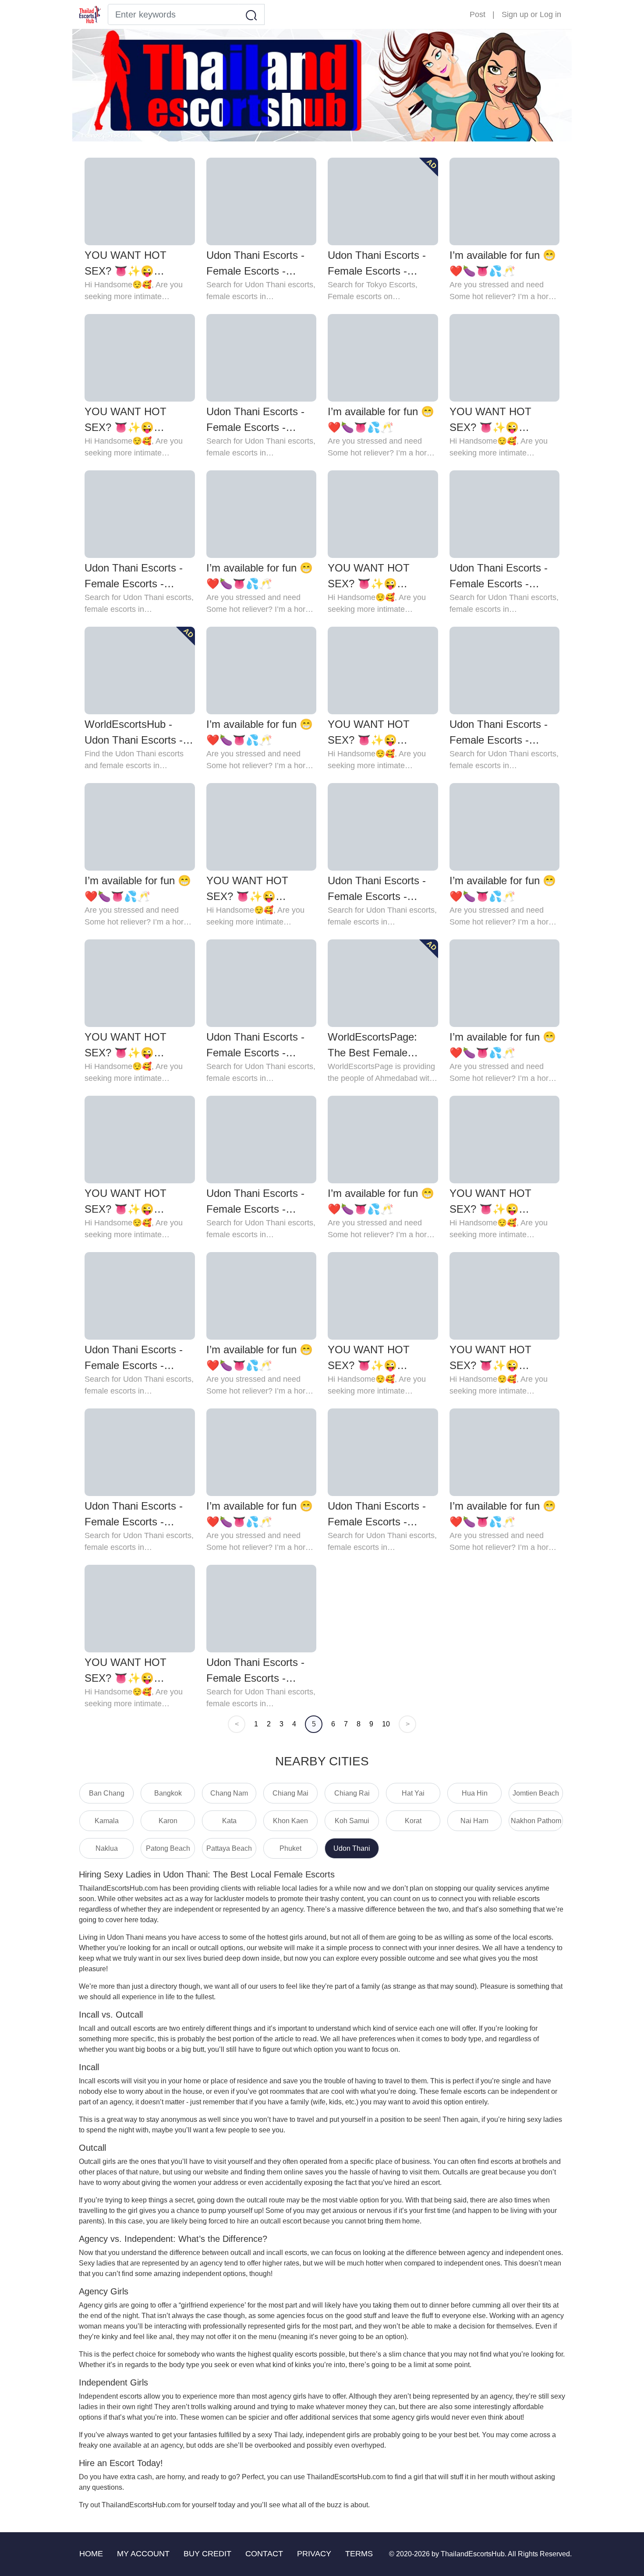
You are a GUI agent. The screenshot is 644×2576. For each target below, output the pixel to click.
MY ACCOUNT (143, 2554)
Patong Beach (168, 1848)
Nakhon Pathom (536, 1821)
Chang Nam (229, 1793)
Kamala (107, 1821)
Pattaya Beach (229, 1848)
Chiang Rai (352, 1793)
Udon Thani (352, 1848)
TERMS (359, 2554)
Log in (550, 14)
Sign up (515, 14)
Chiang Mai (290, 1793)
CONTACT (264, 2554)
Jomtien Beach (536, 1793)
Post (478, 14)
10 (386, 1724)
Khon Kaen (290, 1821)
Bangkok (168, 1793)
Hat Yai (413, 1793)
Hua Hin (475, 1793)
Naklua (107, 1848)
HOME (91, 2554)
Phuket (290, 1848)
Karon (168, 1821)
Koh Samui (352, 1821)
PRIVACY (314, 2554)
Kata (229, 1821)
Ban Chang (107, 1793)
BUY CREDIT (207, 2554)
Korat (413, 1821)
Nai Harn (474, 1821)
